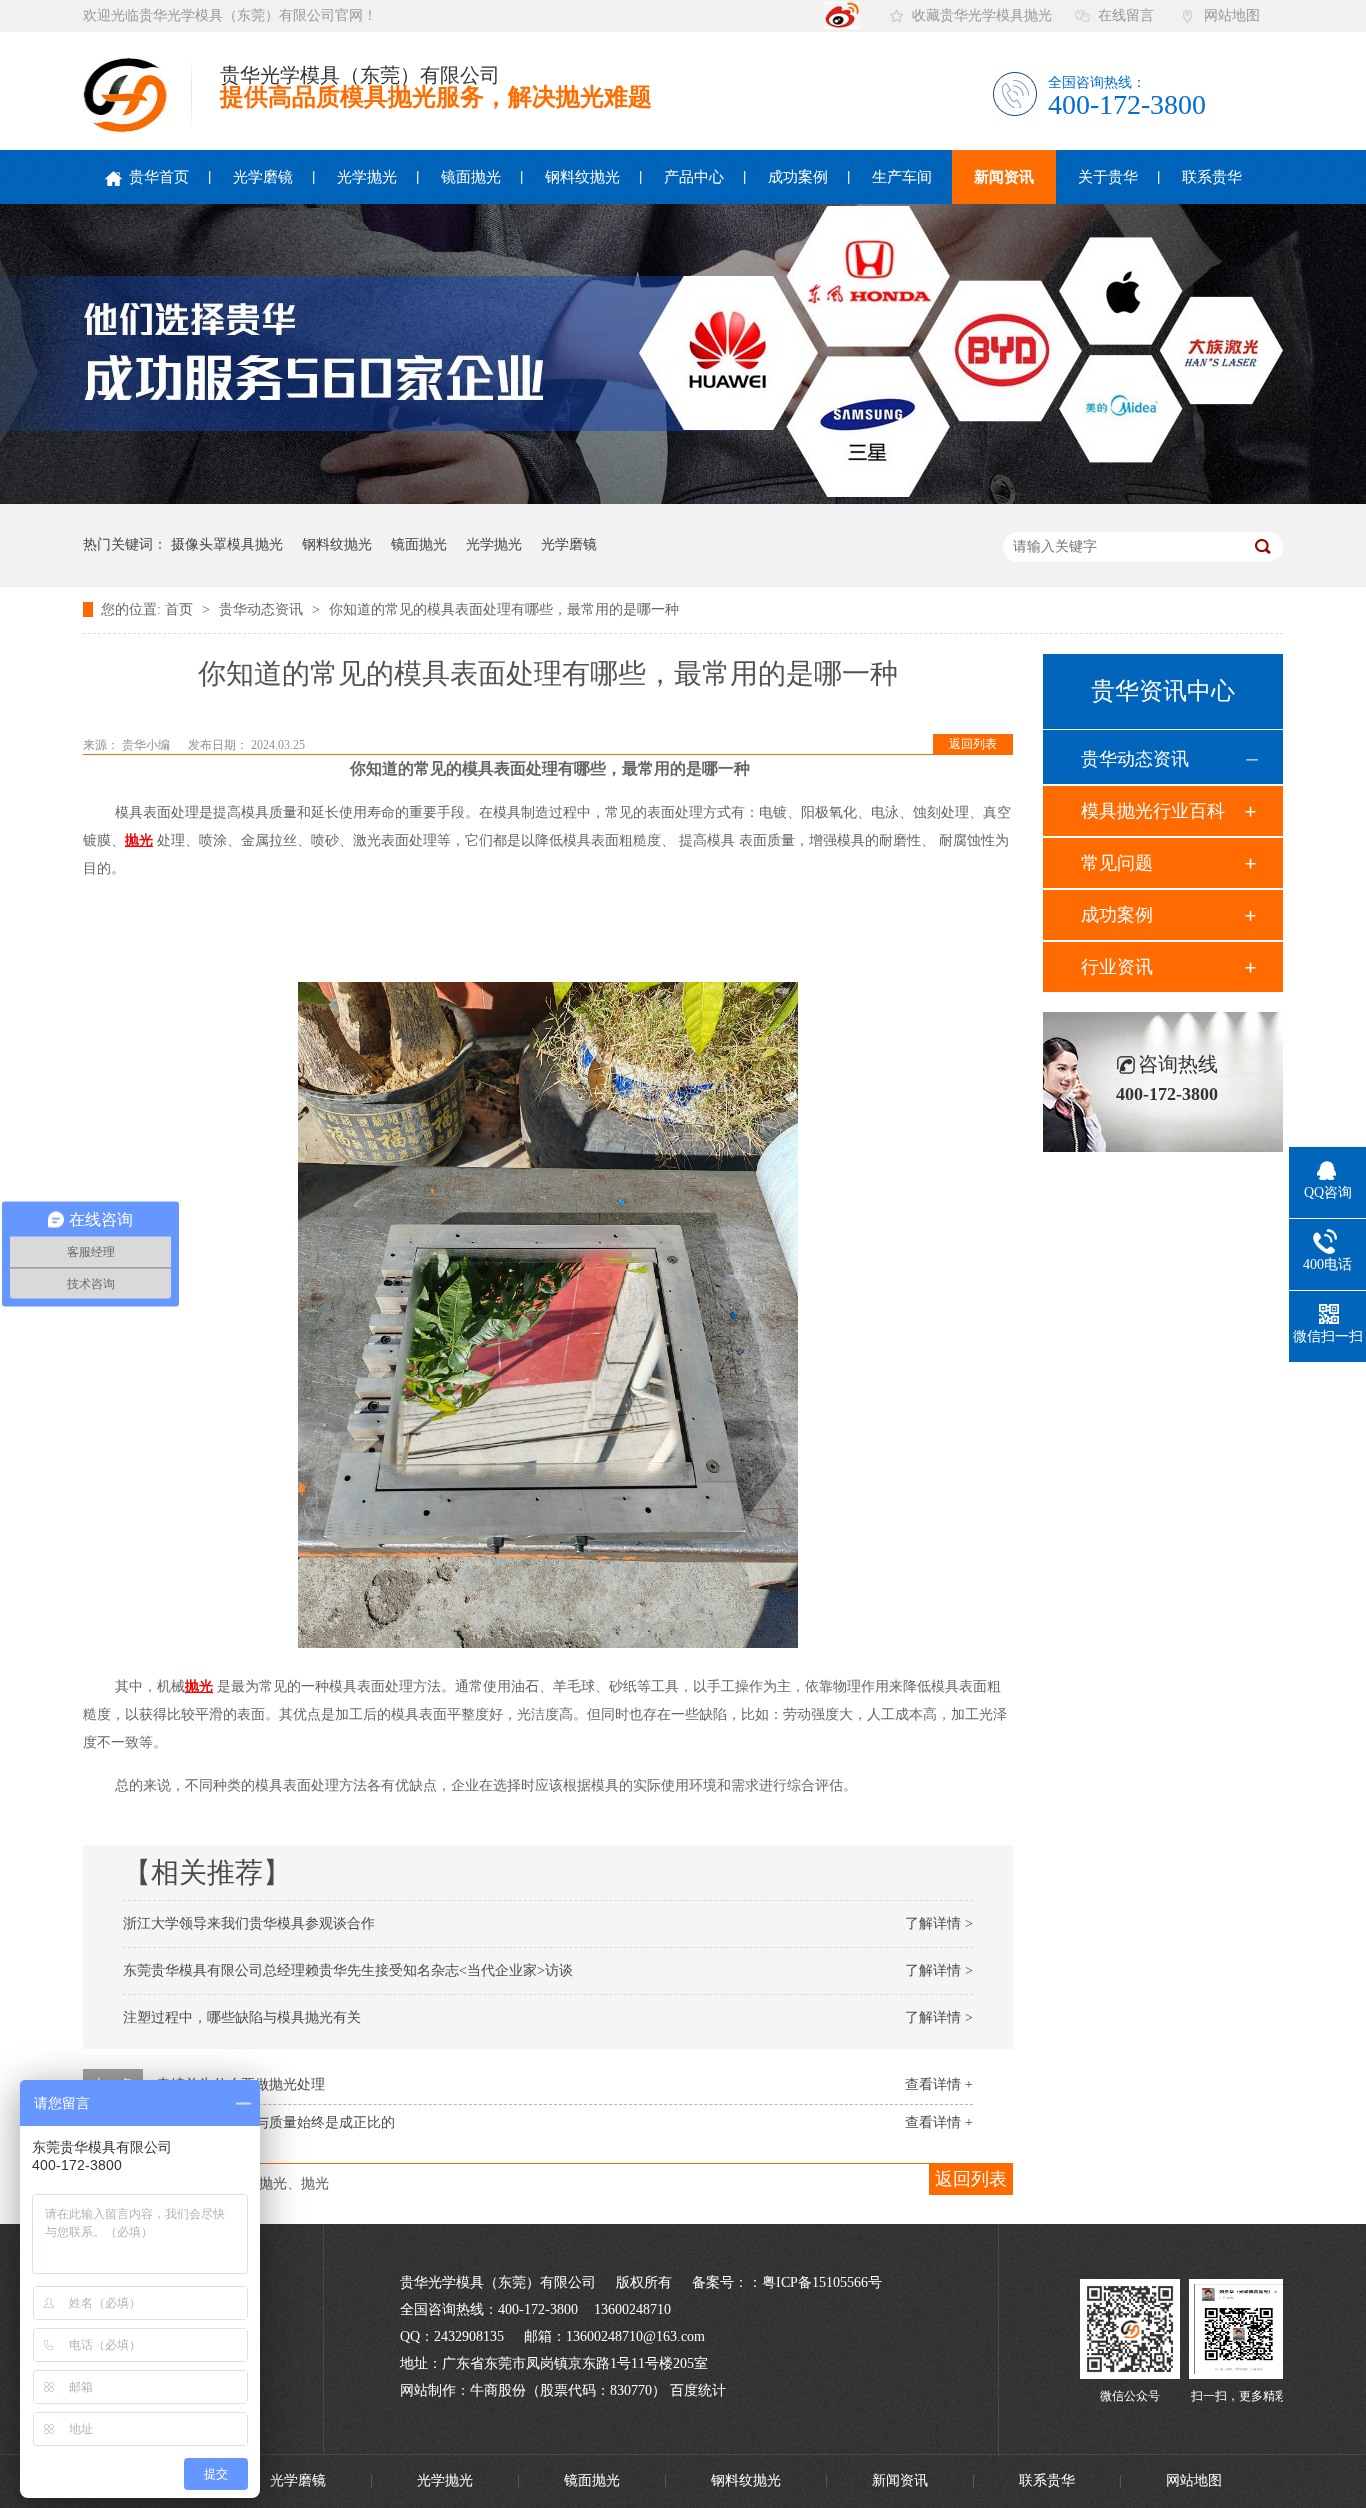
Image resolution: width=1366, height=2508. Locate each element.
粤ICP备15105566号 (822, 2282)
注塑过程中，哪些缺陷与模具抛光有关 (242, 2017)
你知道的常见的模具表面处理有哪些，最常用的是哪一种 (504, 609)
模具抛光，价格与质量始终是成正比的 (276, 2122)
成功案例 (798, 177)
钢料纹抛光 (582, 177)
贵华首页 (157, 177)
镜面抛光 (471, 177)
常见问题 (1117, 863)
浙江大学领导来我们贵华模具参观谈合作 (249, 1923)
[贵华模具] (1130, 2374)
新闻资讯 (1004, 177)
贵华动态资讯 (263, 609)
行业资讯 (1117, 967)
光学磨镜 (263, 177)
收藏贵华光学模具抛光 (982, 15)
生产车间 (902, 177)
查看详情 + (939, 2084)
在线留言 (1126, 15)
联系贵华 (1212, 177)
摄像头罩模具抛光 (227, 544)
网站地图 (1232, 15)
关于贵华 (1108, 177)
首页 (181, 609)
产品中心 (694, 177)
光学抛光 (367, 177)
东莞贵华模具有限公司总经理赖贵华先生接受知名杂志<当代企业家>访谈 (348, 1970)
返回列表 (973, 744)
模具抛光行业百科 (1153, 811)
